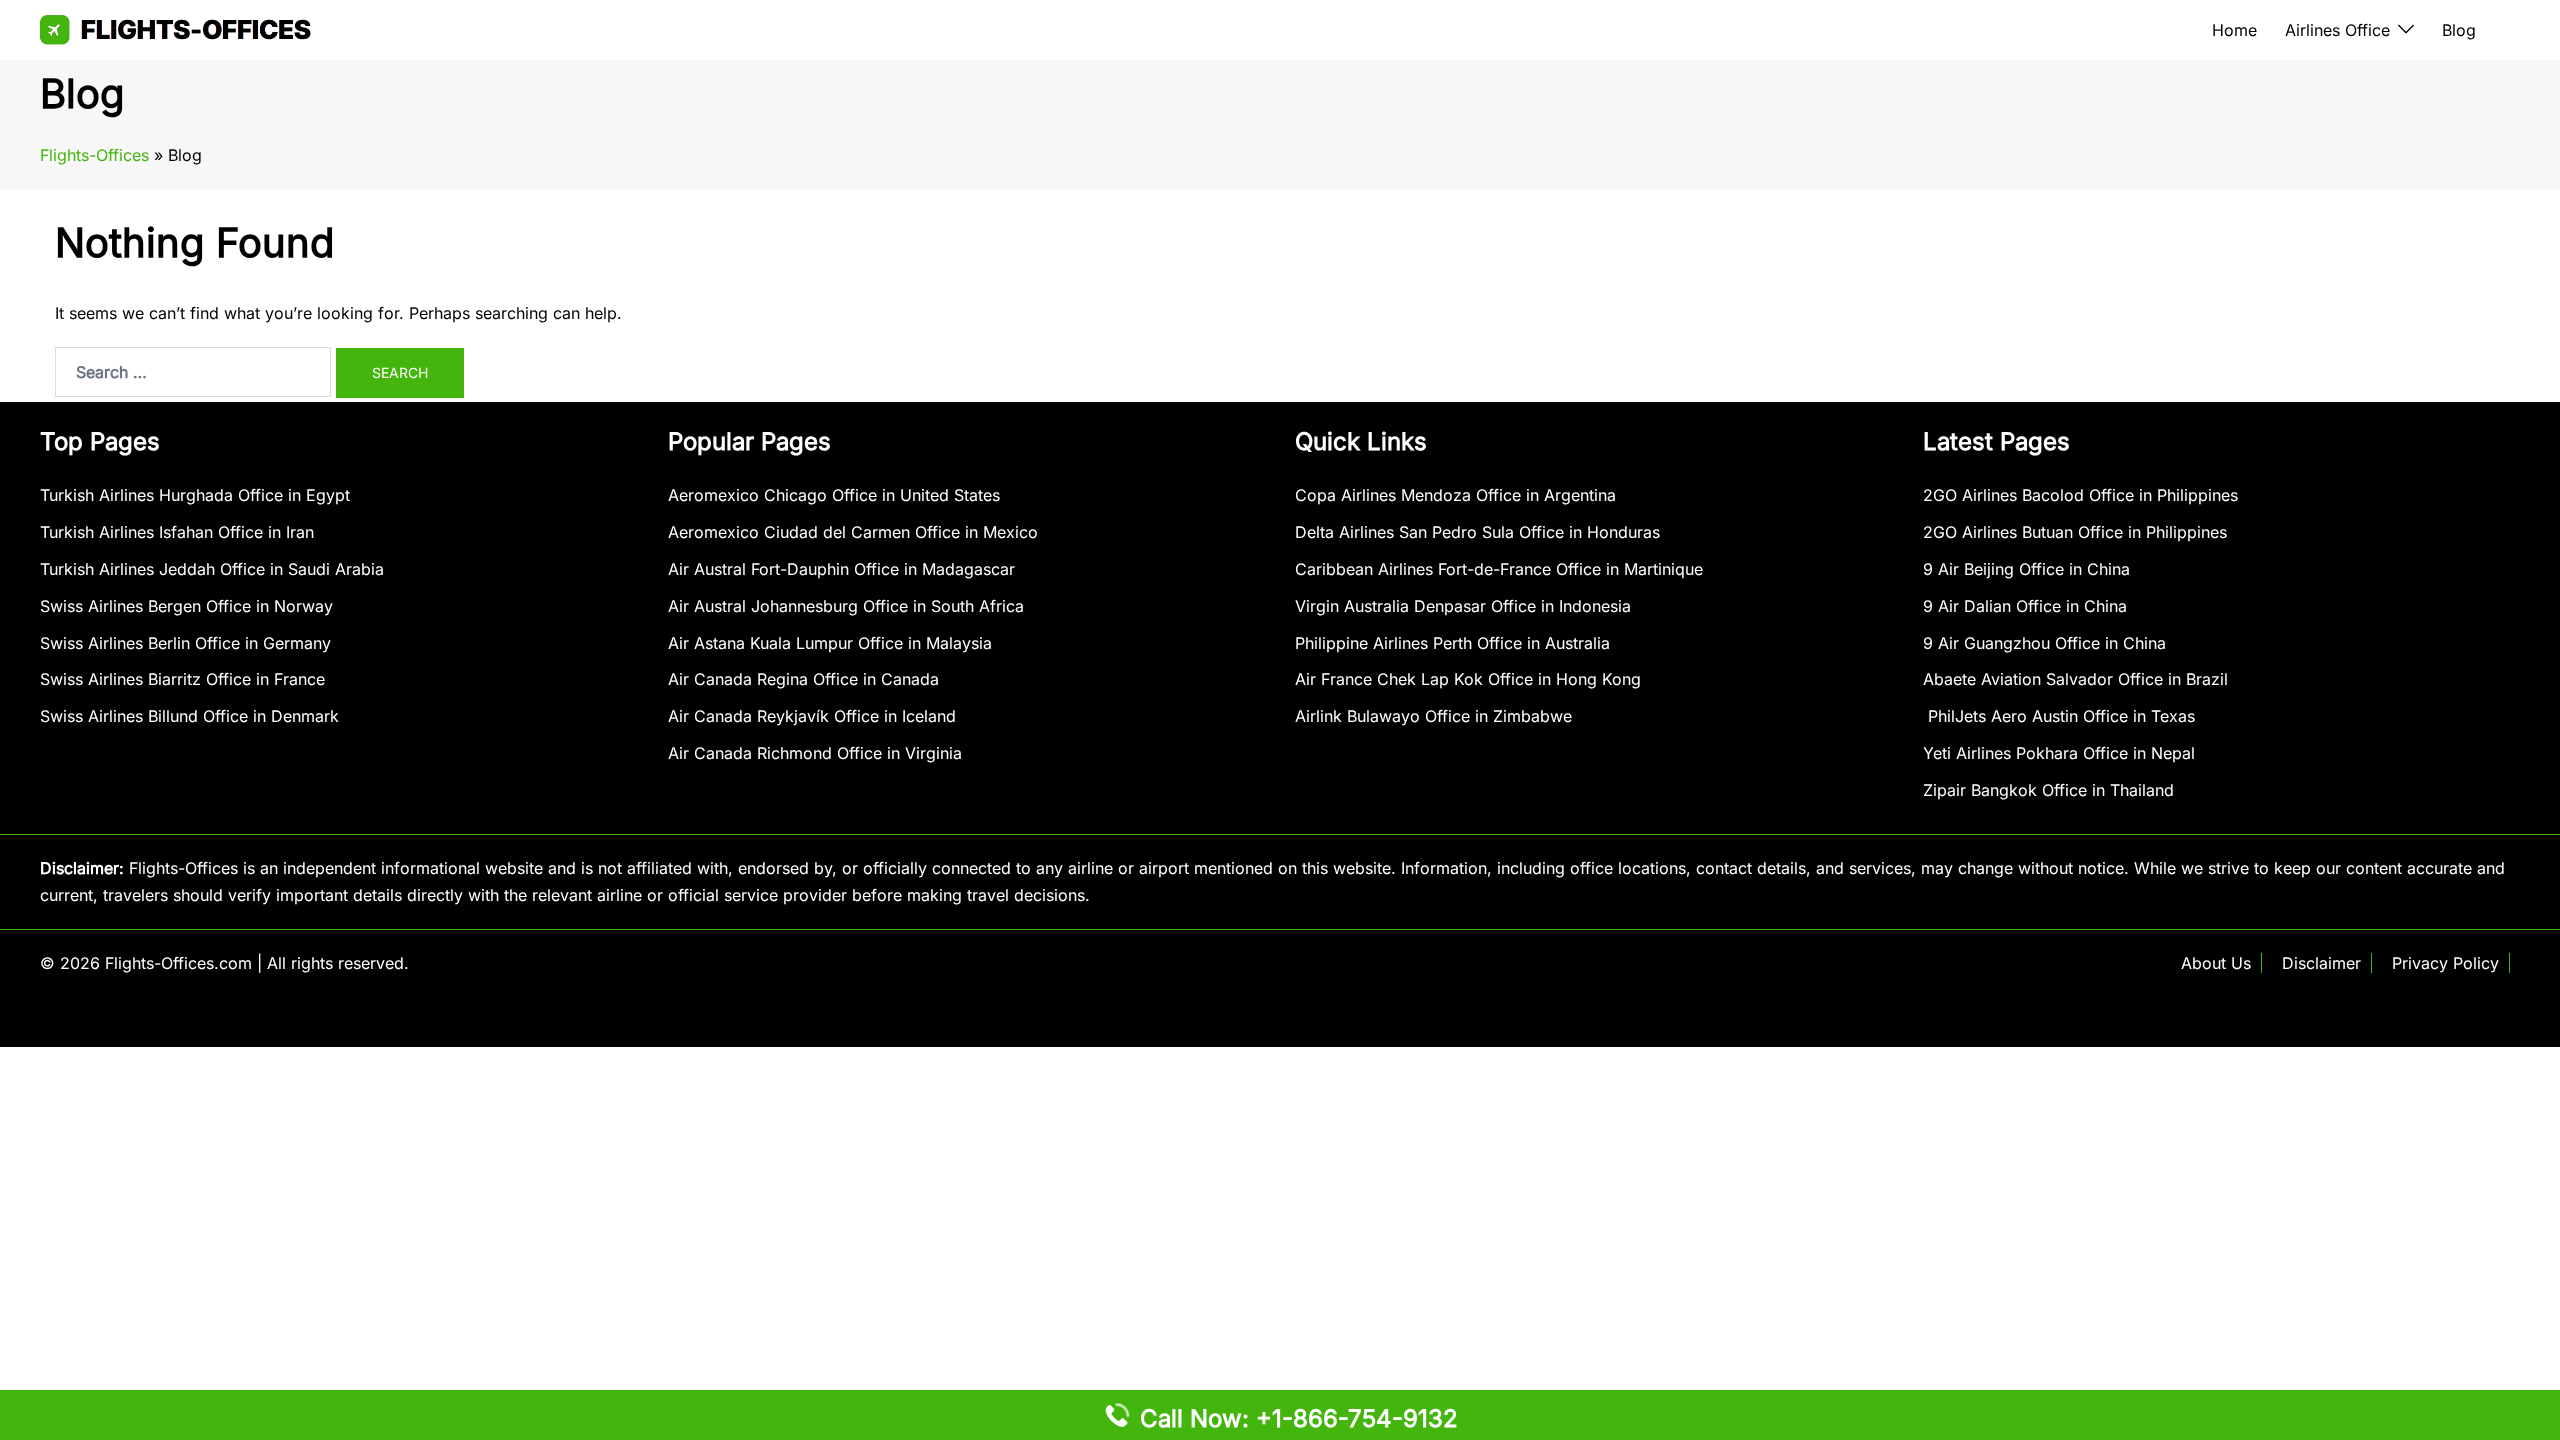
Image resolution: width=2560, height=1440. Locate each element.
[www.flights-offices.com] (175, 28)
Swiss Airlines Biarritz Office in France (182, 679)
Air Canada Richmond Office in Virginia (815, 753)
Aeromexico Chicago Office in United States (834, 495)
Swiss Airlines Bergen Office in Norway (186, 606)
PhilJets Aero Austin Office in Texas (2059, 716)
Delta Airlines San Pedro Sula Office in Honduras (1477, 532)
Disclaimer (2321, 963)
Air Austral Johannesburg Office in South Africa (846, 606)
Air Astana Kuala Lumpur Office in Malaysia (830, 643)
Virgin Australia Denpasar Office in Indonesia (1463, 606)
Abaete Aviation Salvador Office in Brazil (2075, 679)
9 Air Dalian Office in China (2025, 606)
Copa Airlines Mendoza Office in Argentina (1455, 495)
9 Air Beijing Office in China (2026, 569)
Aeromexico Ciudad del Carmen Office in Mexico (853, 532)
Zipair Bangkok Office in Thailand (2048, 790)
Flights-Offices (94, 155)
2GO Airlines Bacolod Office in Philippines (2080, 495)
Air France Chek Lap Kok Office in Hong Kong (1468, 679)
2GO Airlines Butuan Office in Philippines (2075, 532)
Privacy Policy (2445, 963)
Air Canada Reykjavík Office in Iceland (812, 716)
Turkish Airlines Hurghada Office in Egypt (195, 495)
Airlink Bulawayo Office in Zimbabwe (1433, 716)
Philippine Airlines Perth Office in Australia (1452, 643)
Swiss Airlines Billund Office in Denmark (189, 716)
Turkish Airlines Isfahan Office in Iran (177, 532)
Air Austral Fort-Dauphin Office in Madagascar (841, 569)
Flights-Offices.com (178, 963)
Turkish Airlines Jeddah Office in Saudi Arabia (212, 569)
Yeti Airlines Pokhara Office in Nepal (2059, 753)
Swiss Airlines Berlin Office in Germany (185, 643)
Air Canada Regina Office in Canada (803, 679)
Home (2234, 30)
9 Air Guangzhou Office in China (2044, 643)
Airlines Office (2337, 30)
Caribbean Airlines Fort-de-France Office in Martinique (1499, 569)
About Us (2216, 963)
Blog (2459, 30)
